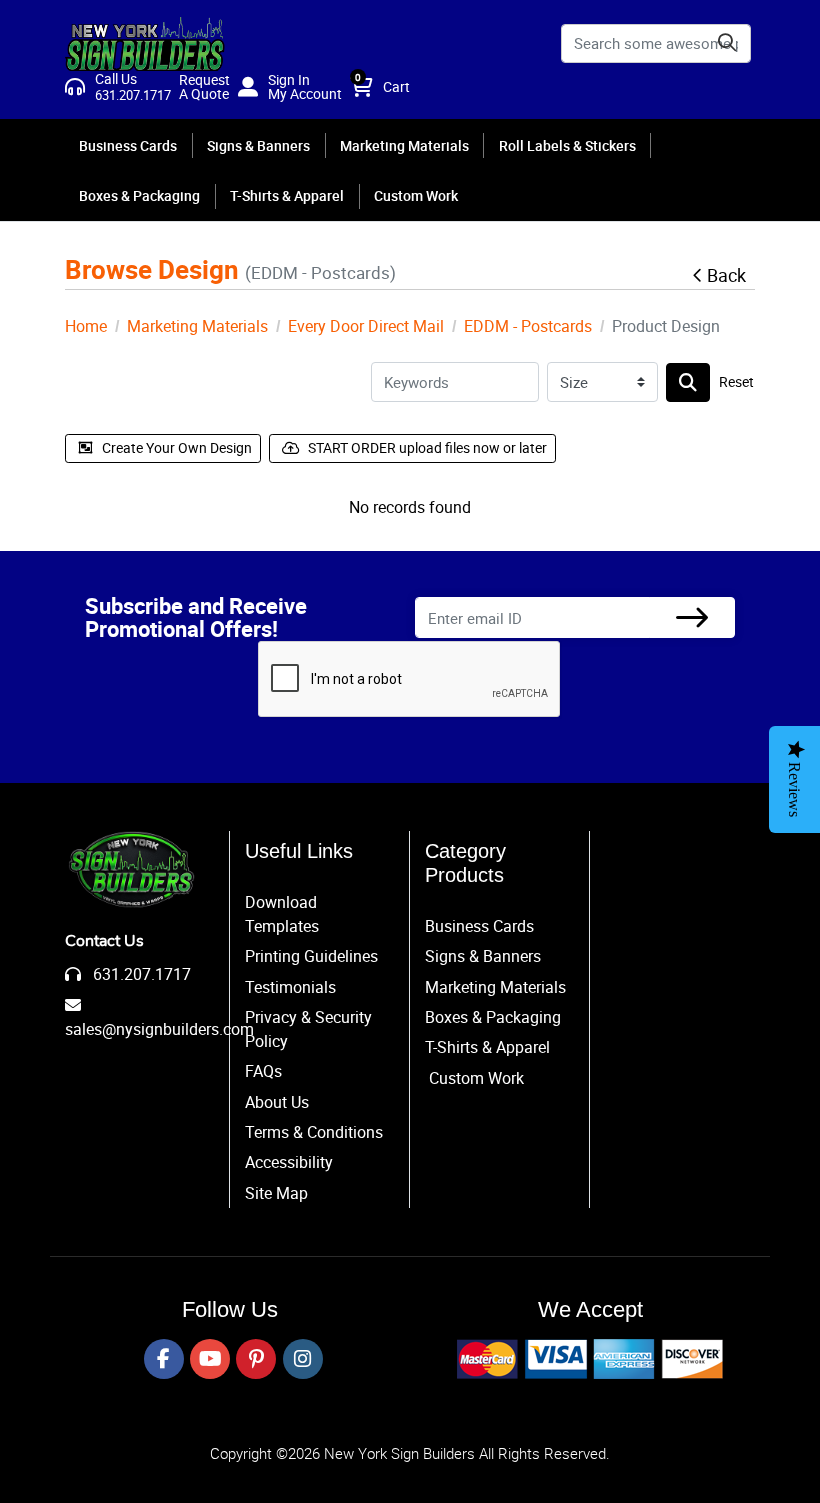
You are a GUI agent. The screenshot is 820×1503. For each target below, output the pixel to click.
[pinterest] (256, 1359)
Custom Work (476, 1078)
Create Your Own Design (177, 447)
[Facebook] (164, 1359)
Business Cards (479, 926)
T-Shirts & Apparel (487, 1047)
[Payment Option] (590, 1359)
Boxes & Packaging (493, 1017)
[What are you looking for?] (688, 382)
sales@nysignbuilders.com (159, 1029)
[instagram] (303, 1359)
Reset (736, 381)
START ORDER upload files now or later (427, 447)
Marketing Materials (495, 987)
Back (726, 275)
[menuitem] (129, 144)
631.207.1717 (140, 974)
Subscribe (692, 617)
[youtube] (210, 1359)
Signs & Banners (483, 956)
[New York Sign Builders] (145, 43)
